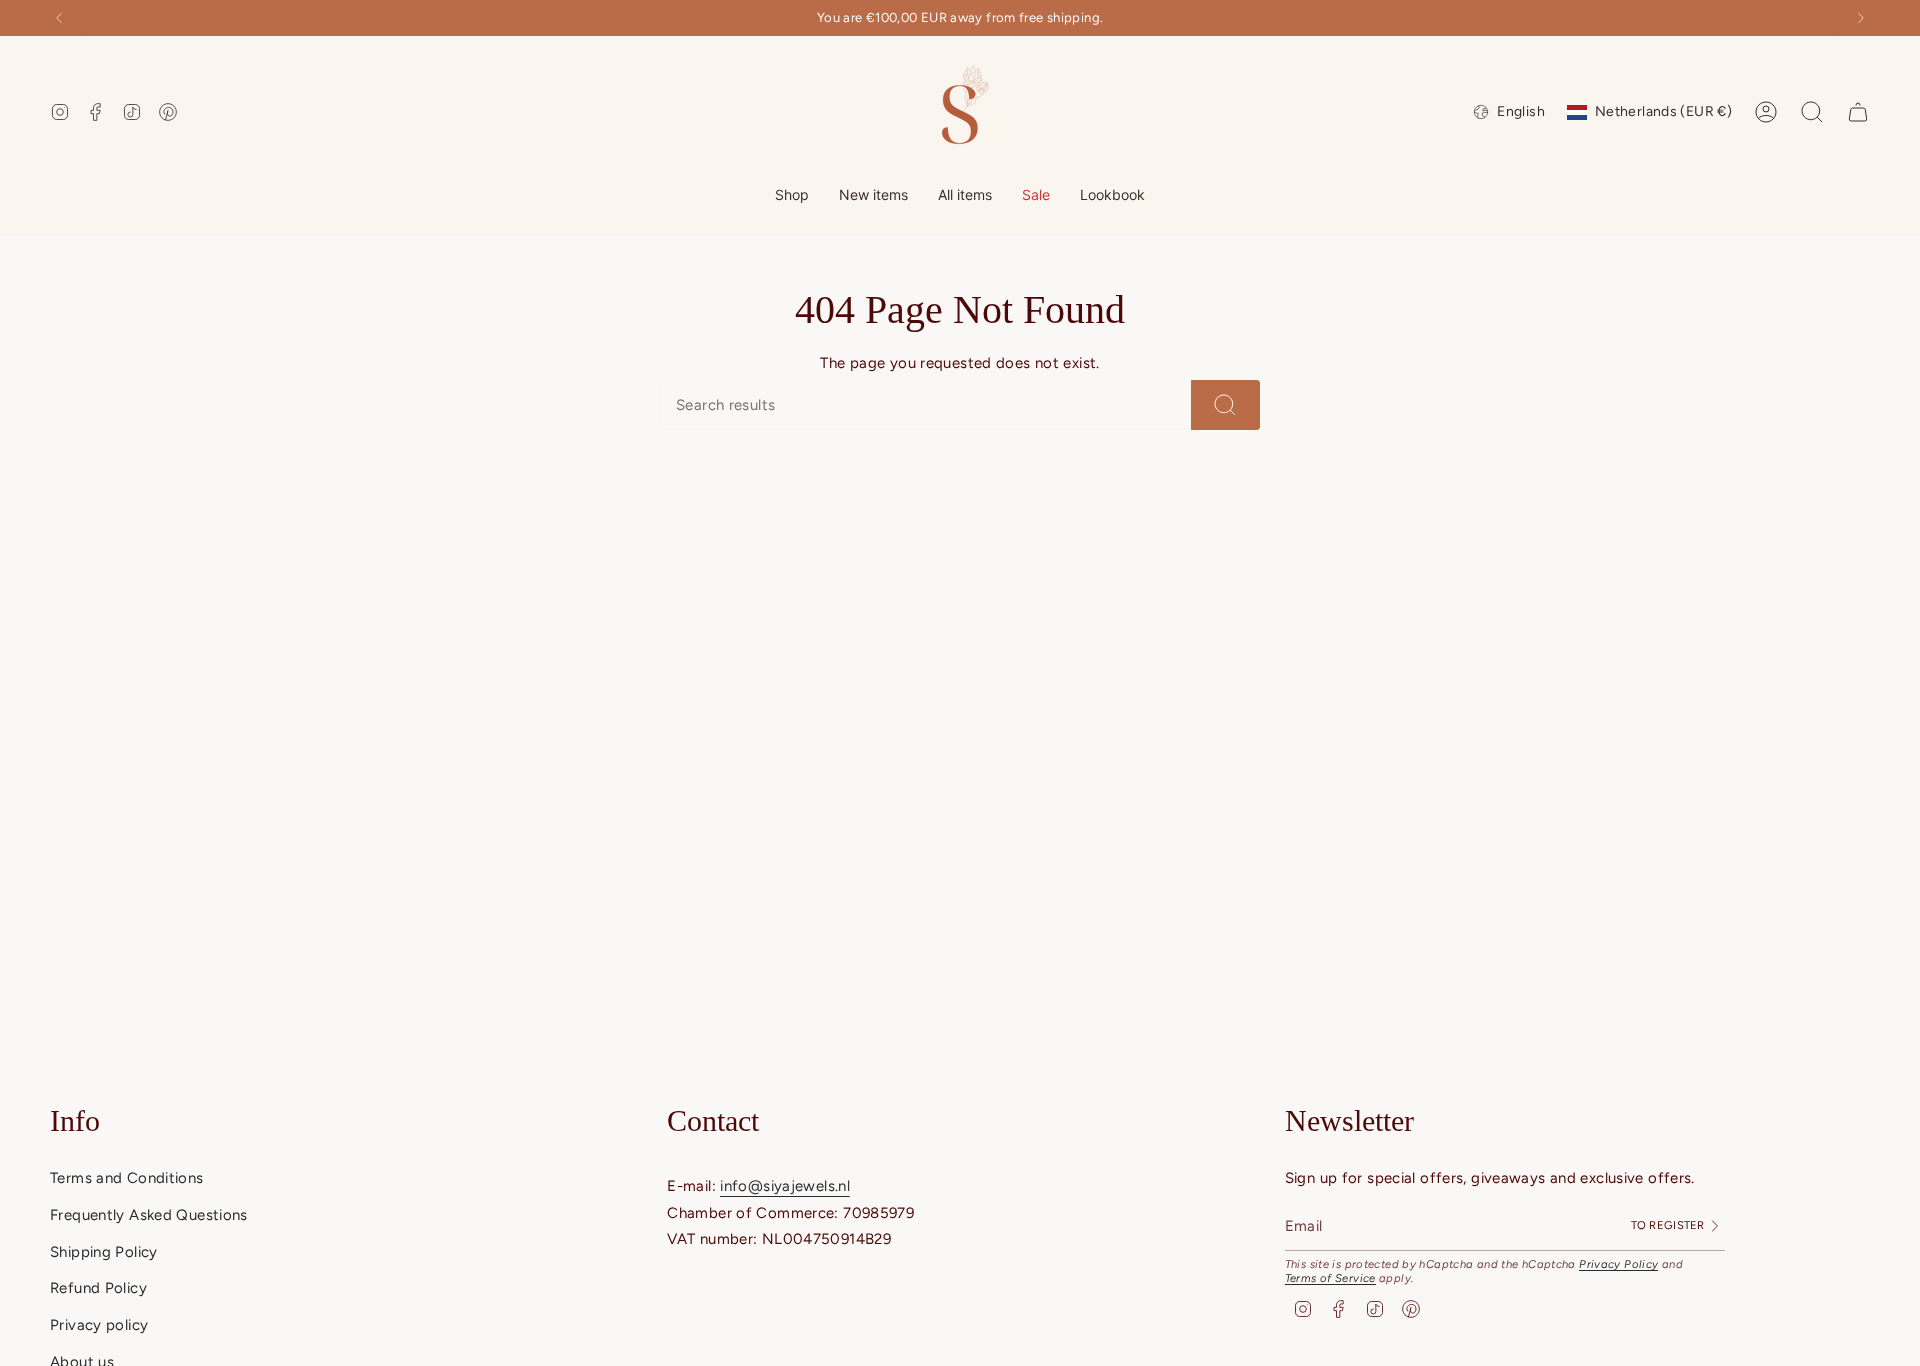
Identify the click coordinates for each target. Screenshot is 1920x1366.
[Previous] (59, 18)
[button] (792, 196)
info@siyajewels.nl (785, 1186)
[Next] (1861, 18)
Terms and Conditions (127, 1178)
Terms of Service (1330, 1278)
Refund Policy (98, 1288)
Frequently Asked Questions (149, 1215)
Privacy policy (99, 1325)
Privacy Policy (1618, 1264)
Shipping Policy (104, 1252)
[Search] (1225, 405)
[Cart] (1858, 112)
